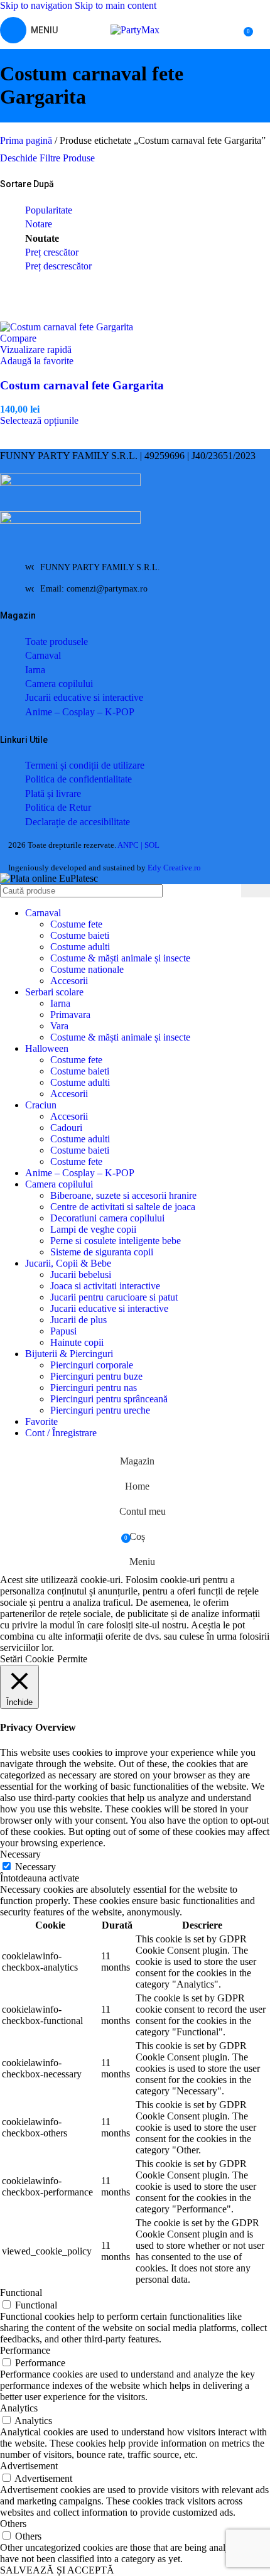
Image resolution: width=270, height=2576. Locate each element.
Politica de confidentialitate (78, 779)
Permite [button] (72, 1659)
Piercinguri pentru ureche (100, 1410)
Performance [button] (25, 2350)
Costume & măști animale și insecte (120, 958)
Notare (39, 224)
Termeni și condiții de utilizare (85, 765)
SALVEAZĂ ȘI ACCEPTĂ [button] (57, 2570)
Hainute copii (77, 1342)
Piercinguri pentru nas (94, 1388)
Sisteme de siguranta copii (102, 1252)
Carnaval (43, 655)
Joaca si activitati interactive (105, 1286)
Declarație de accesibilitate (78, 822)
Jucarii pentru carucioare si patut (114, 1297)
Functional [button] (21, 2292)
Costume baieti (80, 935)
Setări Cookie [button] (27, 1659)
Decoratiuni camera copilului (107, 1218)
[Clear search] (232, 891)
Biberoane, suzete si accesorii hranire (123, 1195)
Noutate (42, 238)
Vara (59, 1026)
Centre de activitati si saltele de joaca (123, 1207)
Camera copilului (59, 684)
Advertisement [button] (29, 2466)
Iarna (35, 670)
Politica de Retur (58, 807)
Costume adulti (80, 947)
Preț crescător (52, 252)
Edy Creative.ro (174, 868)
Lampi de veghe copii (93, 1229)
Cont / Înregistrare (61, 1433)
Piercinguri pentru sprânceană (109, 1399)
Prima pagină (27, 140)
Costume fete (76, 924)
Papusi (63, 1331)
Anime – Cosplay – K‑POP (80, 712)
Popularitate (49, 210)
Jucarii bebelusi (81, 1274)
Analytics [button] (19, 2408)
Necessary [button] (20, 1854)
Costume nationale (87, 969)
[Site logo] (135, 30)
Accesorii (69, 981)
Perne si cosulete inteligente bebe (116, 1241)
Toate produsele (57, 641)
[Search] (256, 891)
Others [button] (13, 2524)
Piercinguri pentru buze (96, 1376)
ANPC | (131, 845)
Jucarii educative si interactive (84, 697)
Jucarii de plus (78, 1320)
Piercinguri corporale (92, 1365)
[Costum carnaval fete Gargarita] (67, 327)
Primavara (70, 1015)
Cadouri (66, 1128)
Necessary (35, 1867)
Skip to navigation (37, 5)
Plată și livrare (53, 793)
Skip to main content (116, 5)
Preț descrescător (58, 266)
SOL (152, 845)
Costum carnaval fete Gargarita (82, 385)
